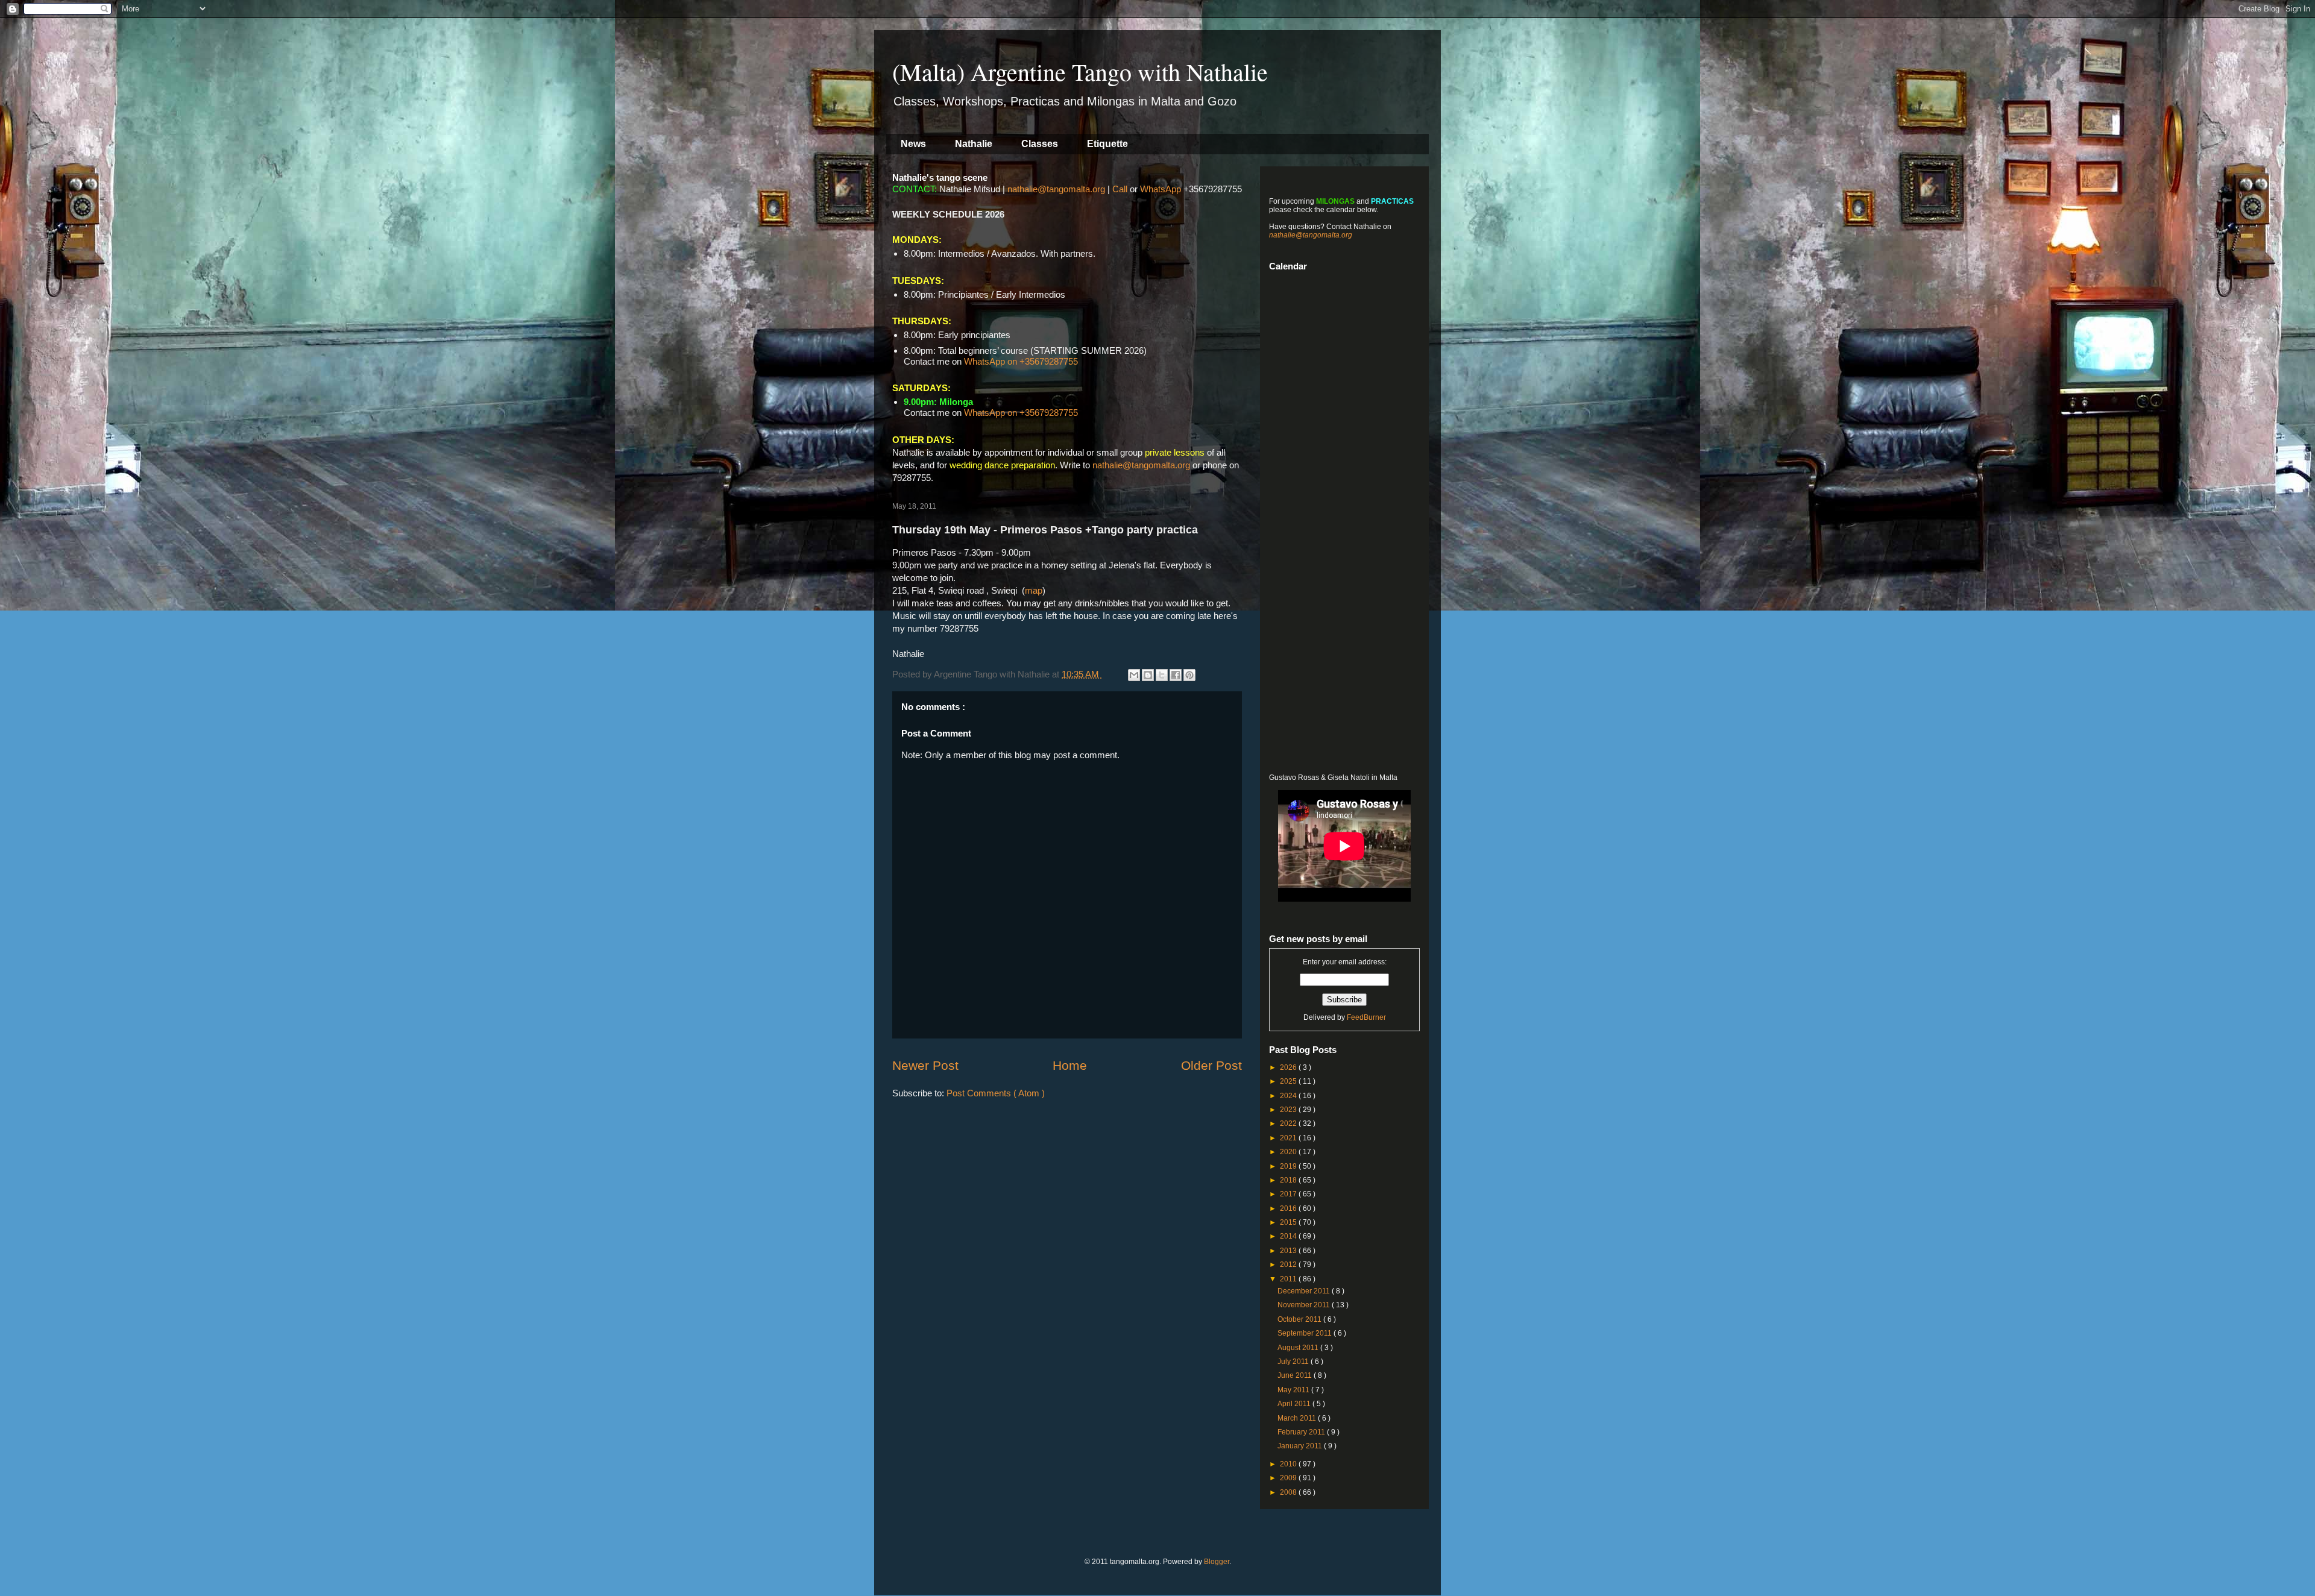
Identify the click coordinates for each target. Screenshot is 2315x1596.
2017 (1289, 1194)
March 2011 (1298, 1418)
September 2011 (1306, 1333)
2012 (1289, 1265)
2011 (1289, 1279)
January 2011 (1301, 1446)
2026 (1289, 1067)
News (913, 144)
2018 (1289, 1180)
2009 (1289, 1478)
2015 (1289, 1222)
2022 (1289, 1123)
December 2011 (1305, 1291)
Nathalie (974, 144)
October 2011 (1300, 1319)
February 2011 (1302, 1432)
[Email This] (1134, 675)
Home (1070, 1065)
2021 (1289, 1138)
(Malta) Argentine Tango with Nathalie (1080, 71)
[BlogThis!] (1148, 675)
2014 (1289, 1236)
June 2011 (1296, 1375)
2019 (1289, 1166)
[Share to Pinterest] (1189, 675)
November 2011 (1305, 1305)
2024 (1289, 1096)
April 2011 (1295, 1404)
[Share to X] (1162, 675)
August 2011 (1299, 1348)
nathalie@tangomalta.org (1056, 189)
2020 (1289, 1152)
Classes (1040, 144)
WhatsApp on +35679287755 (1021, 361)
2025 (1289, 1081)
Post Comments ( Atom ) (996, 1093)
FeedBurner (1366, 1017)
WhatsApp (1161, 189)
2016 (1289, 1208)
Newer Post (925, 1065)
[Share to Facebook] (1176, 675)
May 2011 (1294, 1390)
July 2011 (1294, 1362)
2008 (1289, 1492)
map (1034, 590)
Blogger (1217, 1562)
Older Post (1211, 1065)
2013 (1289, 1251)
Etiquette (1107, 144)
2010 (1289, 1464)
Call (1120, 189)
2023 (1289, 1110)
